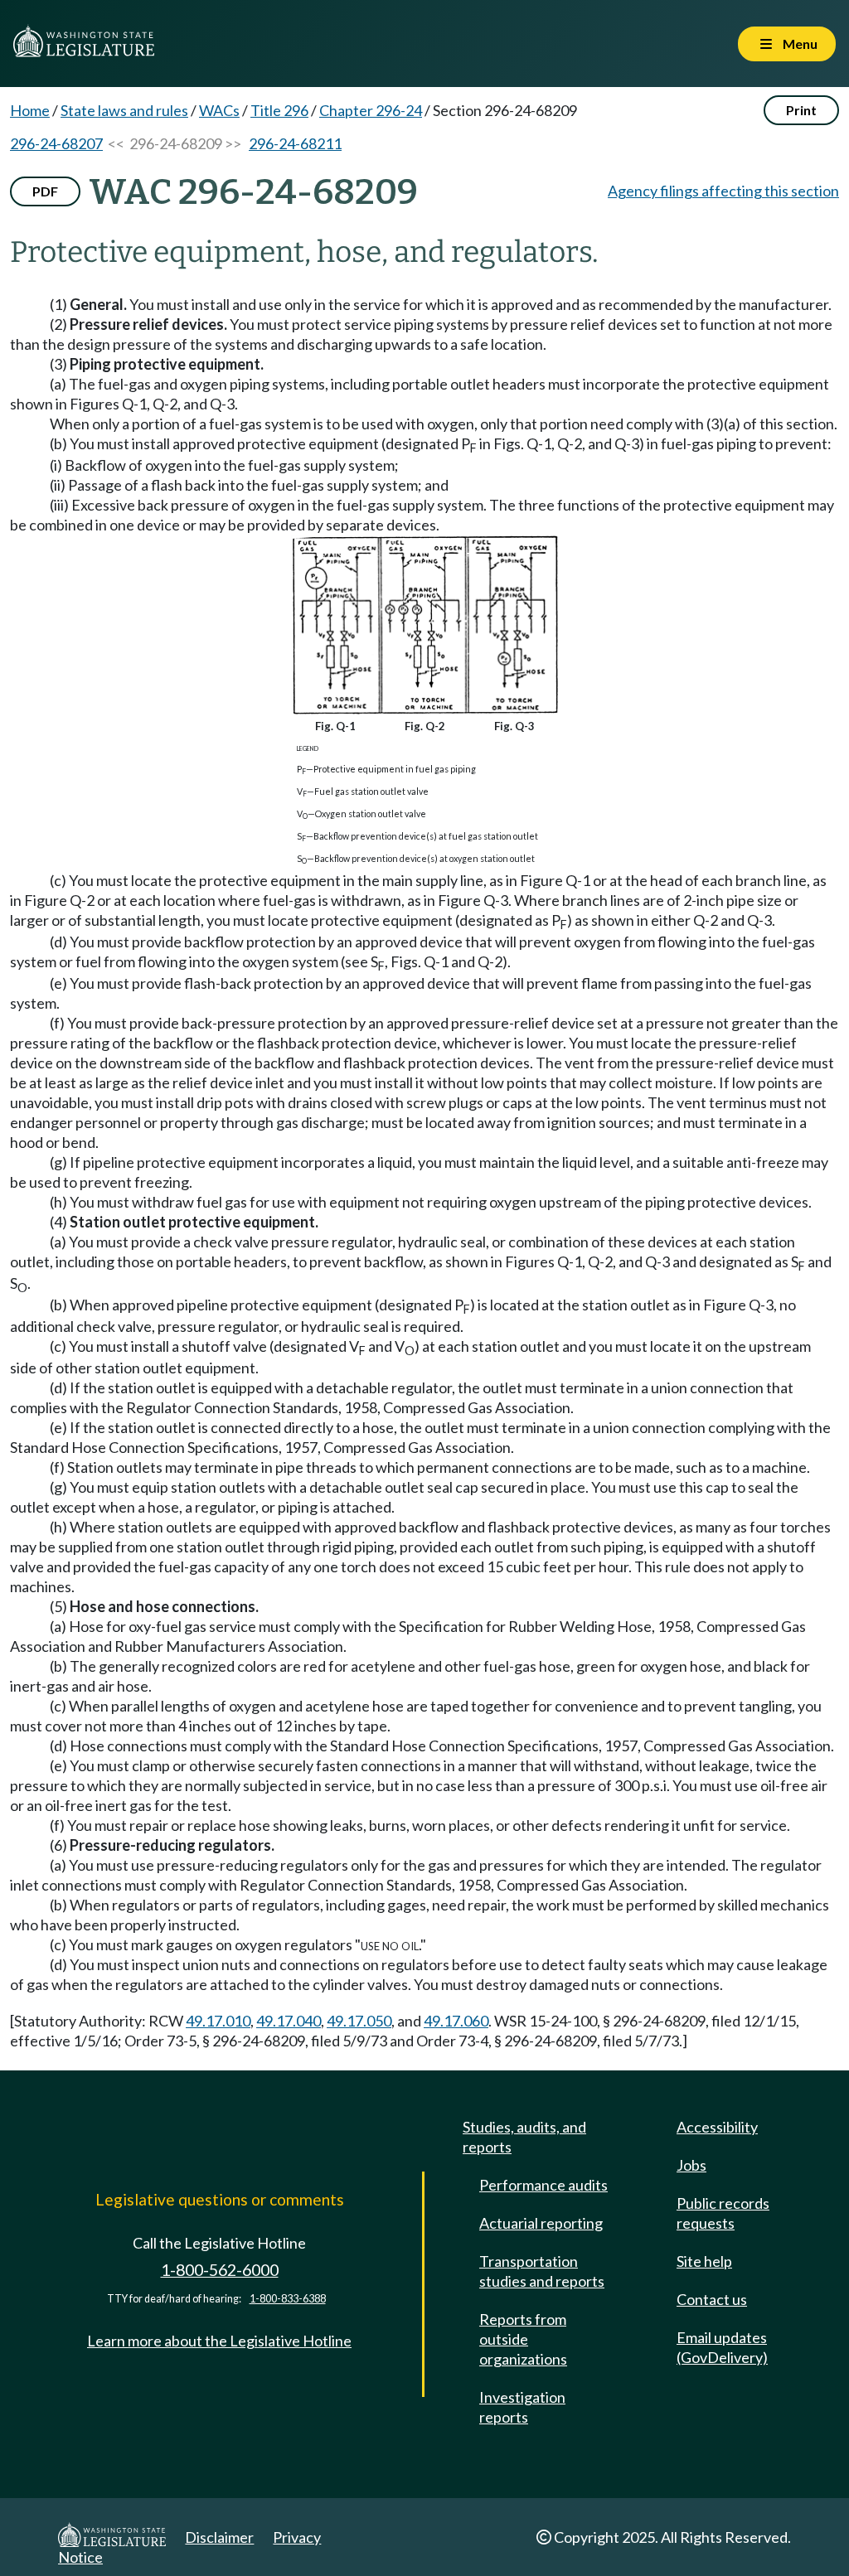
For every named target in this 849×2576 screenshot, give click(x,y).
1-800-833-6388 (288, 2299)
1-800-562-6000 (220, 2270)
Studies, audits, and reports (524, 2137)
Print (801, 110)
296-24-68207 (56, 143)
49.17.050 (359, 2021)
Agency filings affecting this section (723, 191)
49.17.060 (456, 2021)
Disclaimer (219, 2537)
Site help (704, 2261)
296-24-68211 (295, 143)
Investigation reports (522, 2407)
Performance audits (543, 2185)
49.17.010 (218, 2021)
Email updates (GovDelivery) (722, 2347)
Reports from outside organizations (523, 2339)
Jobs (691, 2165)
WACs (219, 110)
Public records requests (723, 2213)
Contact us (712, 2299)
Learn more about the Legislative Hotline (219, 2341)
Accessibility (717, 2127)
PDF (45, 191)
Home (30, 110)
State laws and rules (124, 110)
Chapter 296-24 (371, 110)
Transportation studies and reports (542, 2271)
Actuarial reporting (541, 2223)
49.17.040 (289, 2021)
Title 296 (279, 110)
